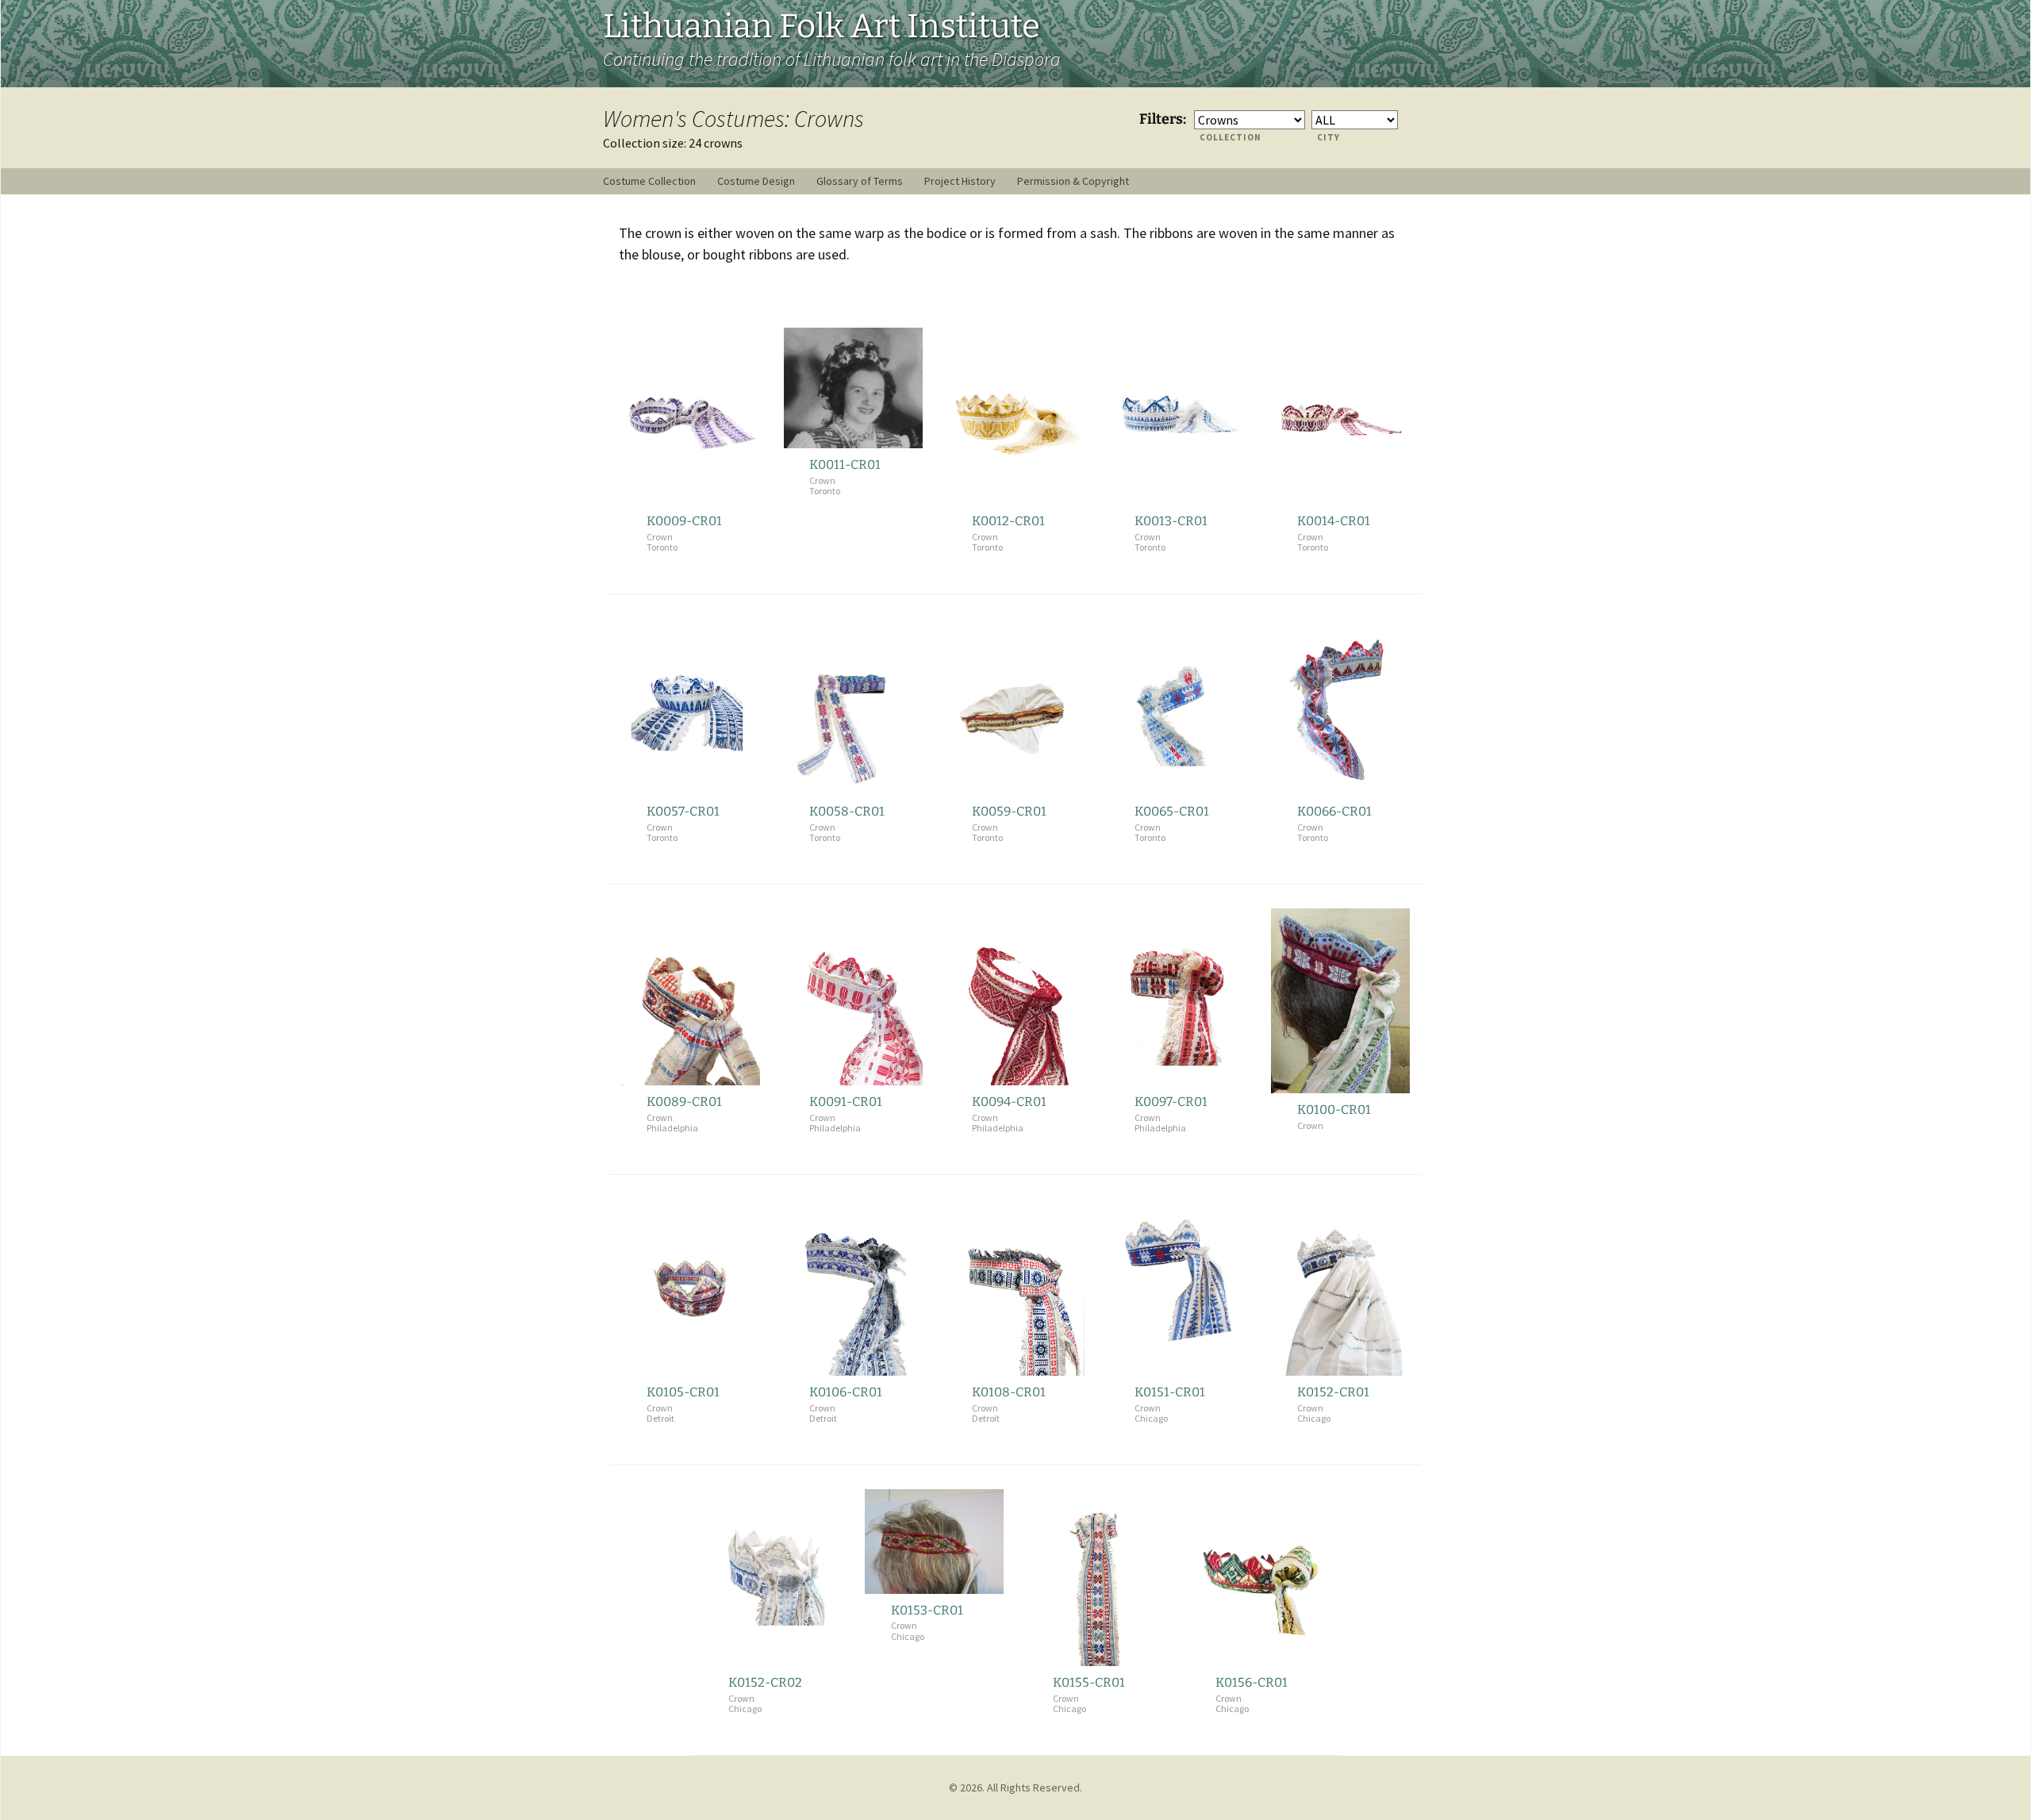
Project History (960, 181)
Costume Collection (649, 181)
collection (1231, 137)
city (1328, 137)
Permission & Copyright (1073, 181)
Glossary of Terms (860, 181)
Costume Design (756, 181)
